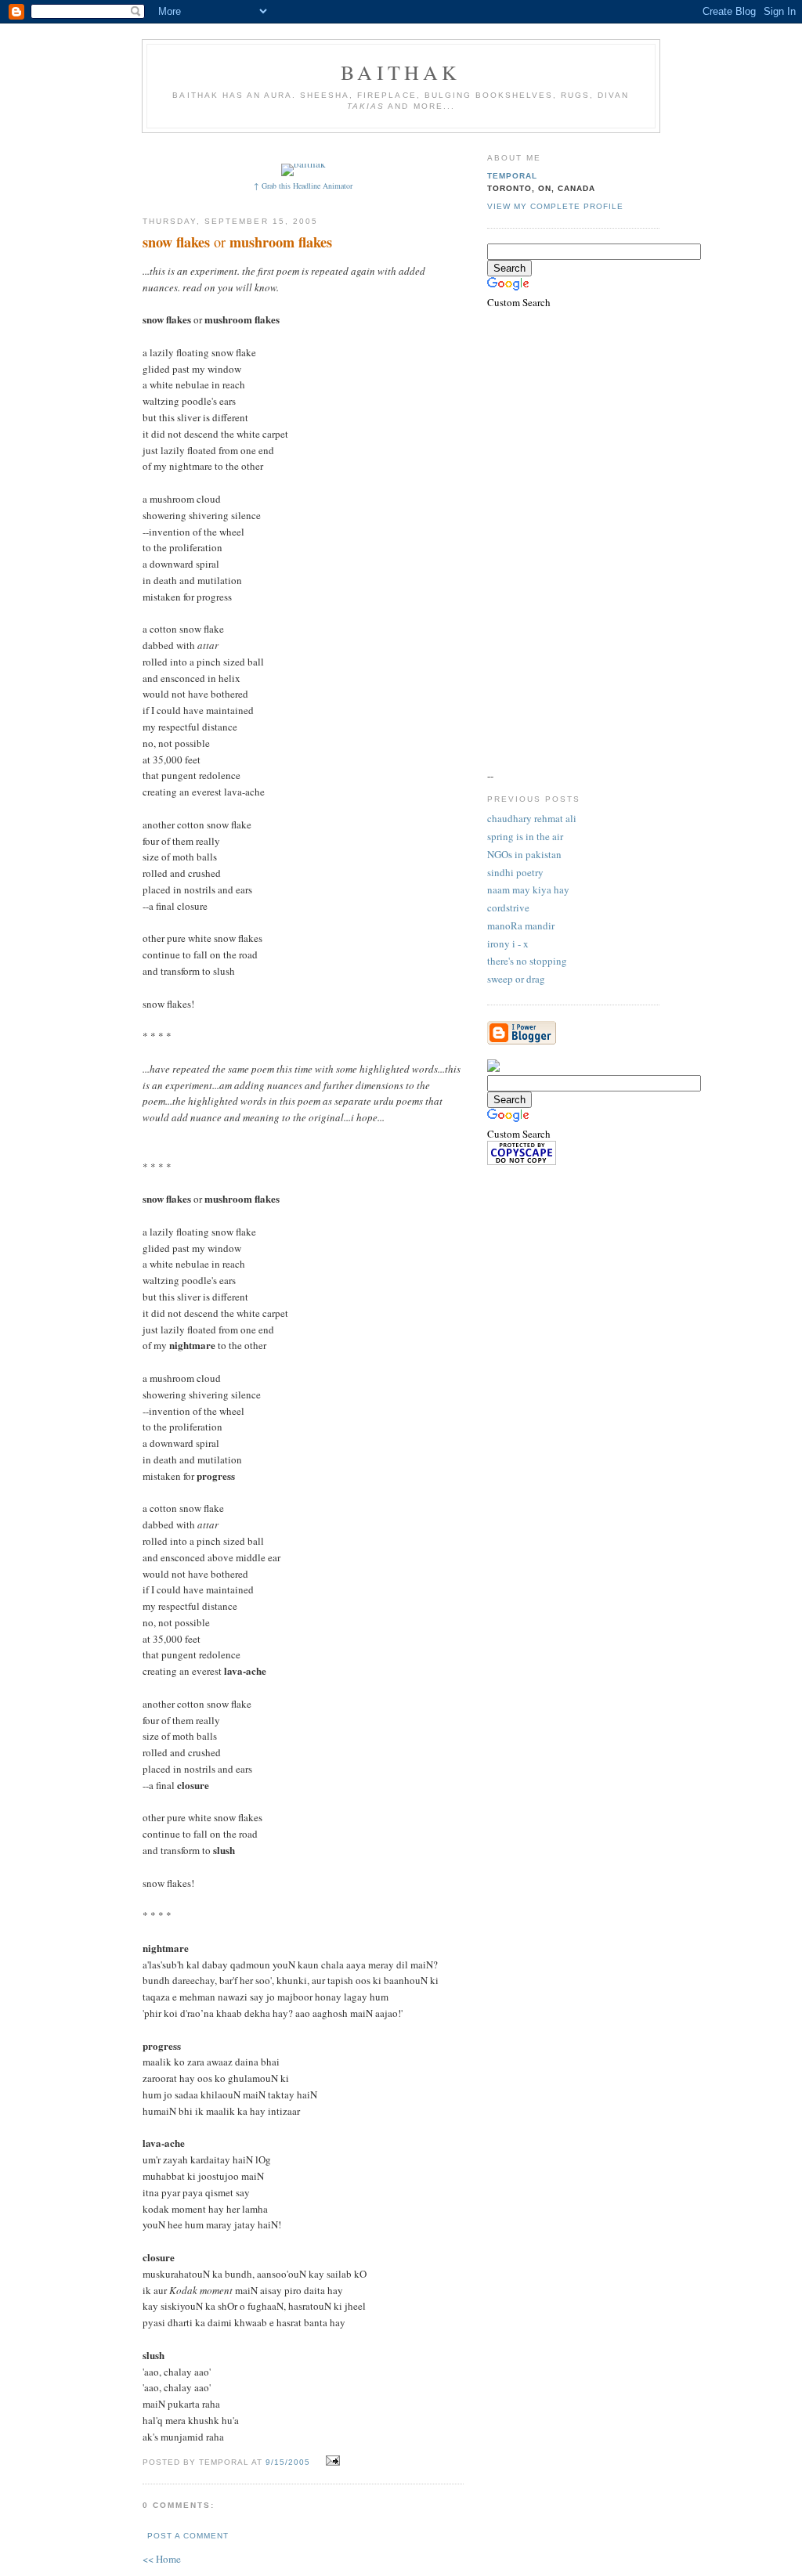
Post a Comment (188, 2536)
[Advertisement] (430, 147)
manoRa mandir (521, 925)
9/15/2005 (288, 2462)
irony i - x (508, 943)
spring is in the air (525, 836)
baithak (401, 72)
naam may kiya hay (528, 889)
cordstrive (508, 907)
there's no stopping (527, 961)
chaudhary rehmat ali (532, 818)
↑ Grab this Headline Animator (303, 186)
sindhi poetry (515, 872)
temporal (512, 176)
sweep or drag (516, 979)
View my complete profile (555, 206)
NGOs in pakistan (524, 854)
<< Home (162, 2559)
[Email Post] (331, 2461)
